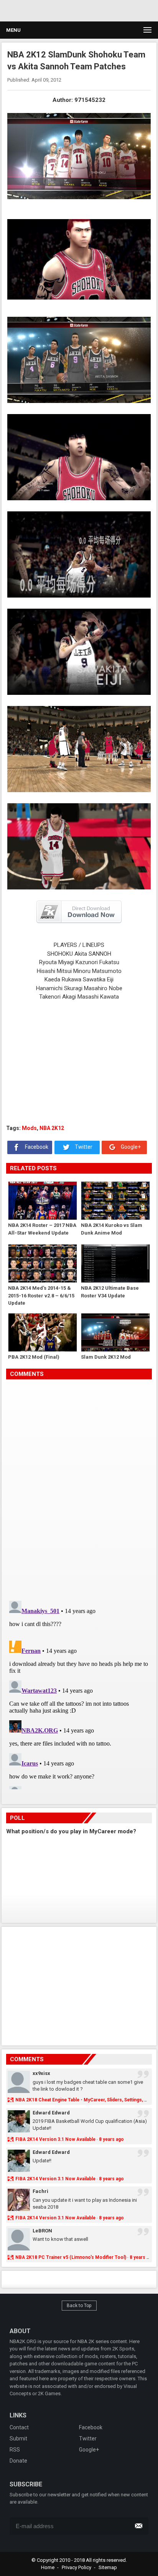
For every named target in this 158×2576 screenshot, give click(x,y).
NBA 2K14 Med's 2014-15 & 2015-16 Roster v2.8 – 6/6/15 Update (41, 1295)
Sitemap (108, 2567)
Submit (18, 2438)
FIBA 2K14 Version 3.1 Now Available (55, 2139)
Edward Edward (51, 2113)
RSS (15, 2450)
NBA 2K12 (52, 1128)
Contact (19, 2427)
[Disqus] (79, 1487)
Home (48, 2567)
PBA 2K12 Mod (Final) (34, 1357)
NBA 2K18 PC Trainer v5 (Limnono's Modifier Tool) (71, 2257)
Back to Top (79, 2306)
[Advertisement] (73, 10)
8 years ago (111, 2139)
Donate (18, 2461)
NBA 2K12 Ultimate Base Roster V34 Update (110, 1292)
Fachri (40, 2191)
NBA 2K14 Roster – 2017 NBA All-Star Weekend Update (42, 1229)
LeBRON (42, 2231)
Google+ (130, 1147)
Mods (29, 1128)
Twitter (83, 1147)
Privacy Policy (77, 2567)
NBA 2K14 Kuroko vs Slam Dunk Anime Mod (112, 1229)
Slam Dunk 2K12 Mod (106, 1357)
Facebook (36, 1147)
